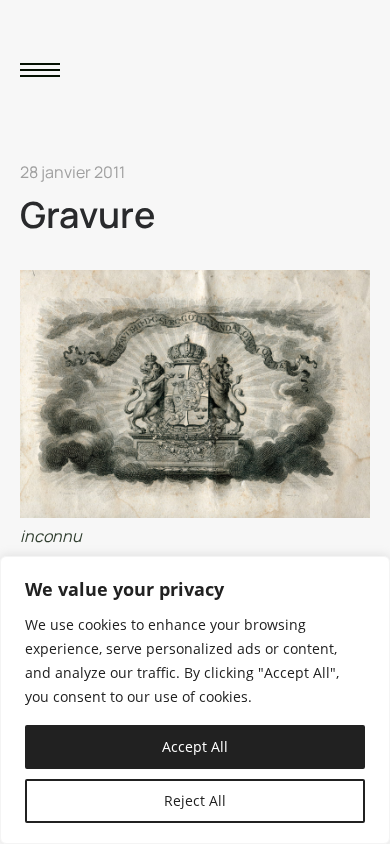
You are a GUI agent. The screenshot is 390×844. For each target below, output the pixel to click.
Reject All (195, 800)
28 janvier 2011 (72, 172)
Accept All (195, 746)
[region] (195, 700)
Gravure (87, 214)
